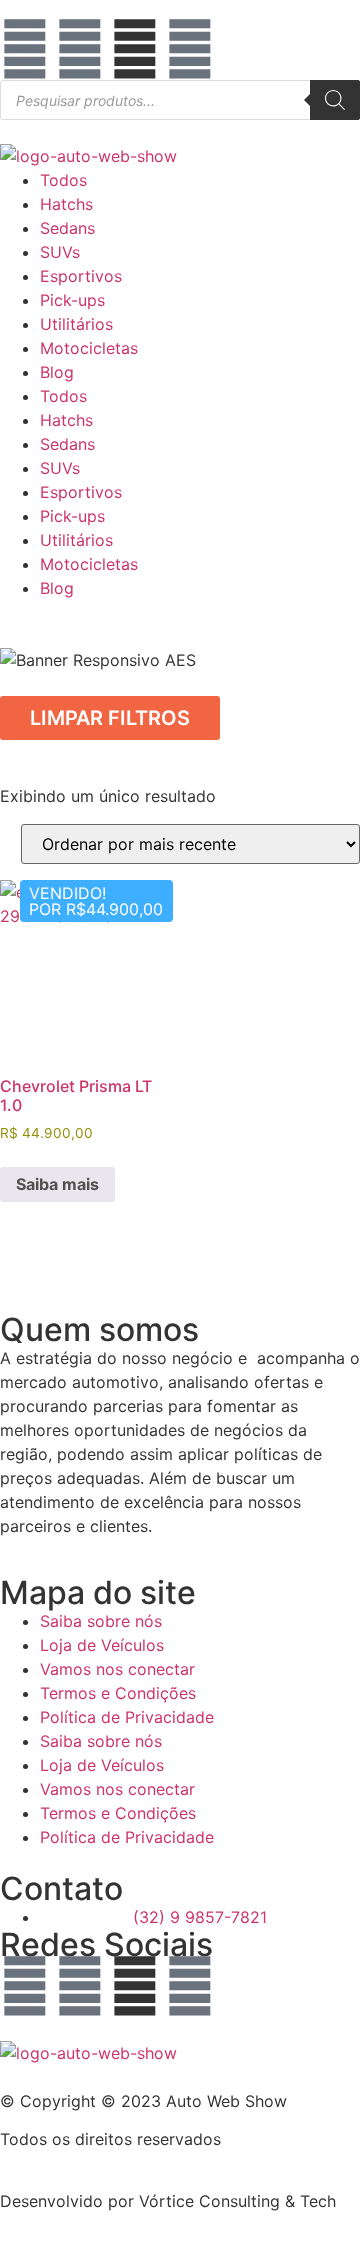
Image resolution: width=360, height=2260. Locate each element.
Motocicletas (89, 348)
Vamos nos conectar (117, 1669)
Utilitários (76, 324)
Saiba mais (57, 1184)
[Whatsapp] (190, 49)
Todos (63, 180)
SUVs (60, 252)
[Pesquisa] (335, 100)
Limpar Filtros (110, 718)
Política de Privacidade (127, 1717)
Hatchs (66, 204)
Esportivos (81, 276)
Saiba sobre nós (101, 1621)
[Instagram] (80, 49)
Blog (57, 372)
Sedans (67, 228)
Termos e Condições (118, 1693)
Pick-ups (72, 300)
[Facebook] (25, 49)
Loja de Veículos (102, 1645)
